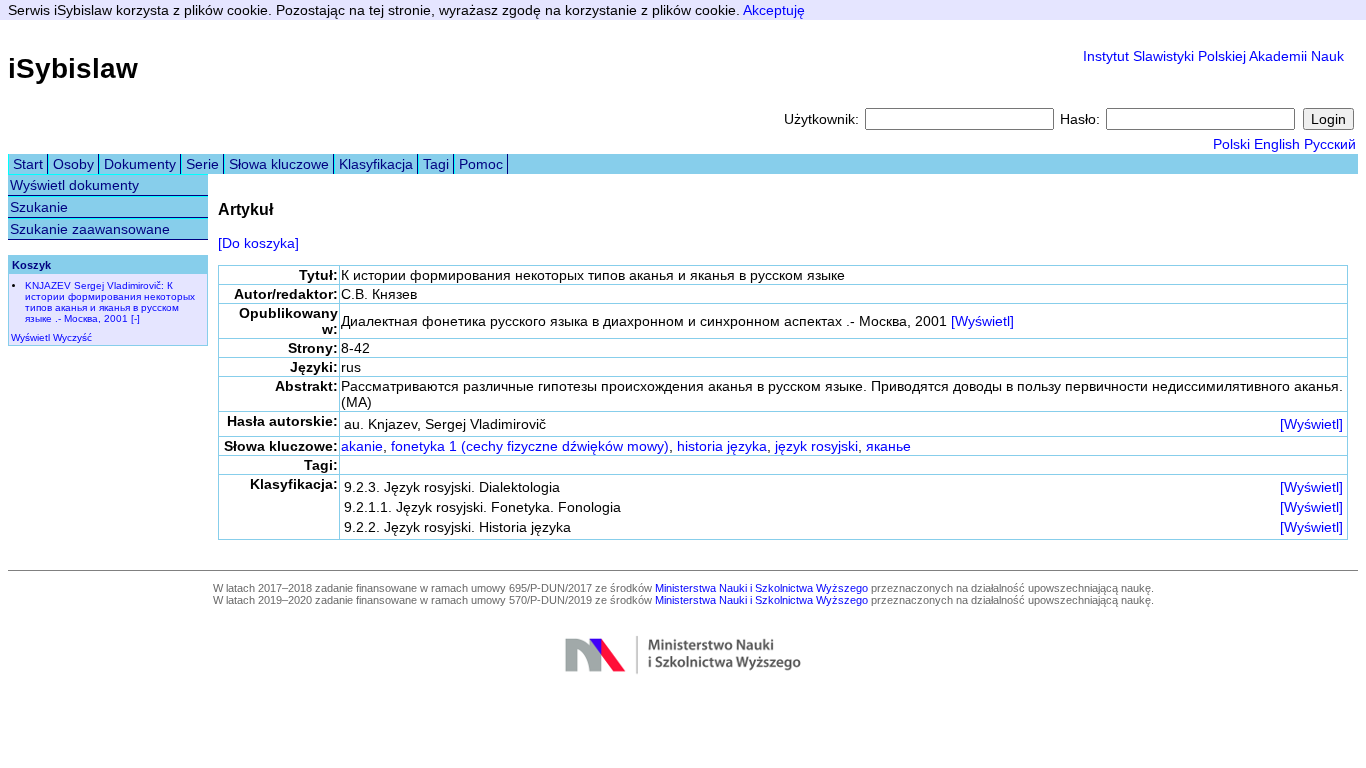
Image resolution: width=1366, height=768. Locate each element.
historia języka (722, 446)
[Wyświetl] (982, 321)
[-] (135, 318)
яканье (888, 446)
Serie (202, 164)
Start (28, 164)
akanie (362, 446)
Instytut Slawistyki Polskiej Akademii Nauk (1213, 56)
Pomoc (481, 164)
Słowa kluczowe (279, 164)
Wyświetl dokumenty (74, 185)
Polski (1231, 144)
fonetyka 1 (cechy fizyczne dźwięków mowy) (530, 446)
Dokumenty (140, 164)
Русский (1330, 144)
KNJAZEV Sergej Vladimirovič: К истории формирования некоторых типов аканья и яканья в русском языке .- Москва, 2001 (110, 302)
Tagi (436, 164)
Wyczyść (72, 337)
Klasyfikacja (376, 164)
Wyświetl (30, 337)
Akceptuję (774, 10)
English (1277, 144)
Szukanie (39, 207)
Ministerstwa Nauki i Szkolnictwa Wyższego (761, 588)
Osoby (73, 164)
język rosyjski (816, 446)
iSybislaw (73, 68)
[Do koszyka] (258, 243)
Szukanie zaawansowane (90, 229)
